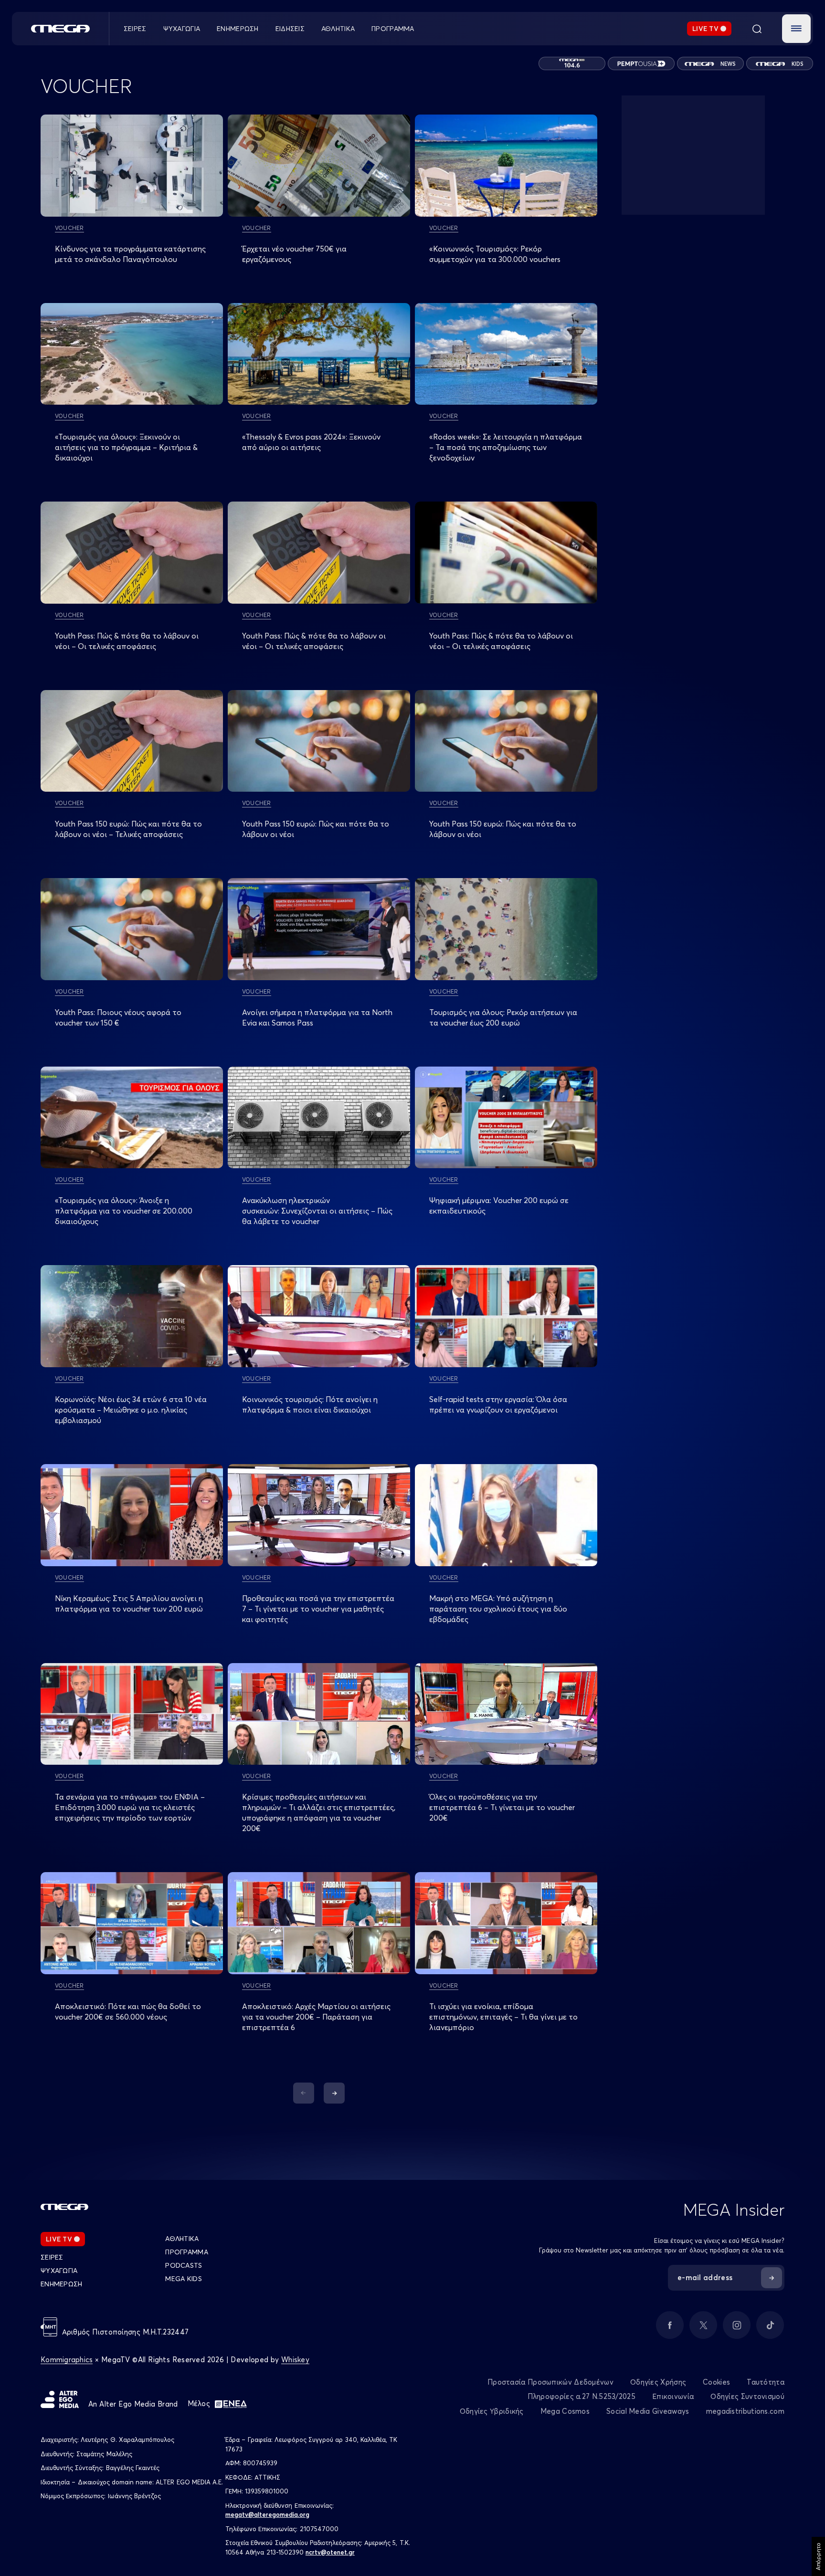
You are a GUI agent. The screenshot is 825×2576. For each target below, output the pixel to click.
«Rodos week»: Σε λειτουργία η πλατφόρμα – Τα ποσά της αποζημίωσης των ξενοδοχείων (506, 447)
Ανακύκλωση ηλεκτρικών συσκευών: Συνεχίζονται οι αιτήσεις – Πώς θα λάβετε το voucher (317, 1211)
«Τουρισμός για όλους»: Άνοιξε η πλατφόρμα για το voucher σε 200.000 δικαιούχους (124, 1211)
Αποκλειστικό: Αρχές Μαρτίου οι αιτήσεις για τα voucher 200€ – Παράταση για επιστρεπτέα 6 (316, 2017)
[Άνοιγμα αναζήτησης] (757, 29)
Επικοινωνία (673, 2396)
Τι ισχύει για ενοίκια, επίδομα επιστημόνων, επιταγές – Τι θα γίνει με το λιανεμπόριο (503, 2017)
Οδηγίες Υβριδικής (492, 2411)
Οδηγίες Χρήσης (658, 2382)
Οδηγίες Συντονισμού (747, 2396)
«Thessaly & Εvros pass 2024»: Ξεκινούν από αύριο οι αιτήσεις (311, 442)
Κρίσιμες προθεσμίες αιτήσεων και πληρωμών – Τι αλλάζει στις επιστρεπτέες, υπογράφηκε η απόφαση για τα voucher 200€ (319, 1812)
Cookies (716, 2382)
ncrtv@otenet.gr (330, 2552)
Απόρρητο (818, 2556)
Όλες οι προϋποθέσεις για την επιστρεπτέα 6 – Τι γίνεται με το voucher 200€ (502, 1807)
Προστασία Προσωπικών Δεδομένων (550, 2382)
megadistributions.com (745, 2411)
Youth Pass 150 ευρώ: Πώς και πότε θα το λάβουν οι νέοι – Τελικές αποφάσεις (128, 829)
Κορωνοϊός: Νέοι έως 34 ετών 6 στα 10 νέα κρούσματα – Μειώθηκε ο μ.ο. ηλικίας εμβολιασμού (131, 1410)
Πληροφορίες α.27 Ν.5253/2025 (582, 2396)
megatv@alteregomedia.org (267, 2514)
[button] (796, 29)
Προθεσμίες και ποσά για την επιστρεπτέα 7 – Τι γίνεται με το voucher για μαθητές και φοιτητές (318, 1609)
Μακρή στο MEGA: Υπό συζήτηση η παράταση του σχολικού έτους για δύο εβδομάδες (498, 1609)
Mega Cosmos (565, 2411)
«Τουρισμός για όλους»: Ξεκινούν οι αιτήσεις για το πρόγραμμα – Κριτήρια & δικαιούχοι (126, 447)
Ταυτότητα (766, 2382)
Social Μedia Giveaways (648, 2411)
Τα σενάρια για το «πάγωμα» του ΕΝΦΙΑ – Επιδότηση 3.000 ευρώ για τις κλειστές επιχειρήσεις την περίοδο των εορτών (130, 1807)
